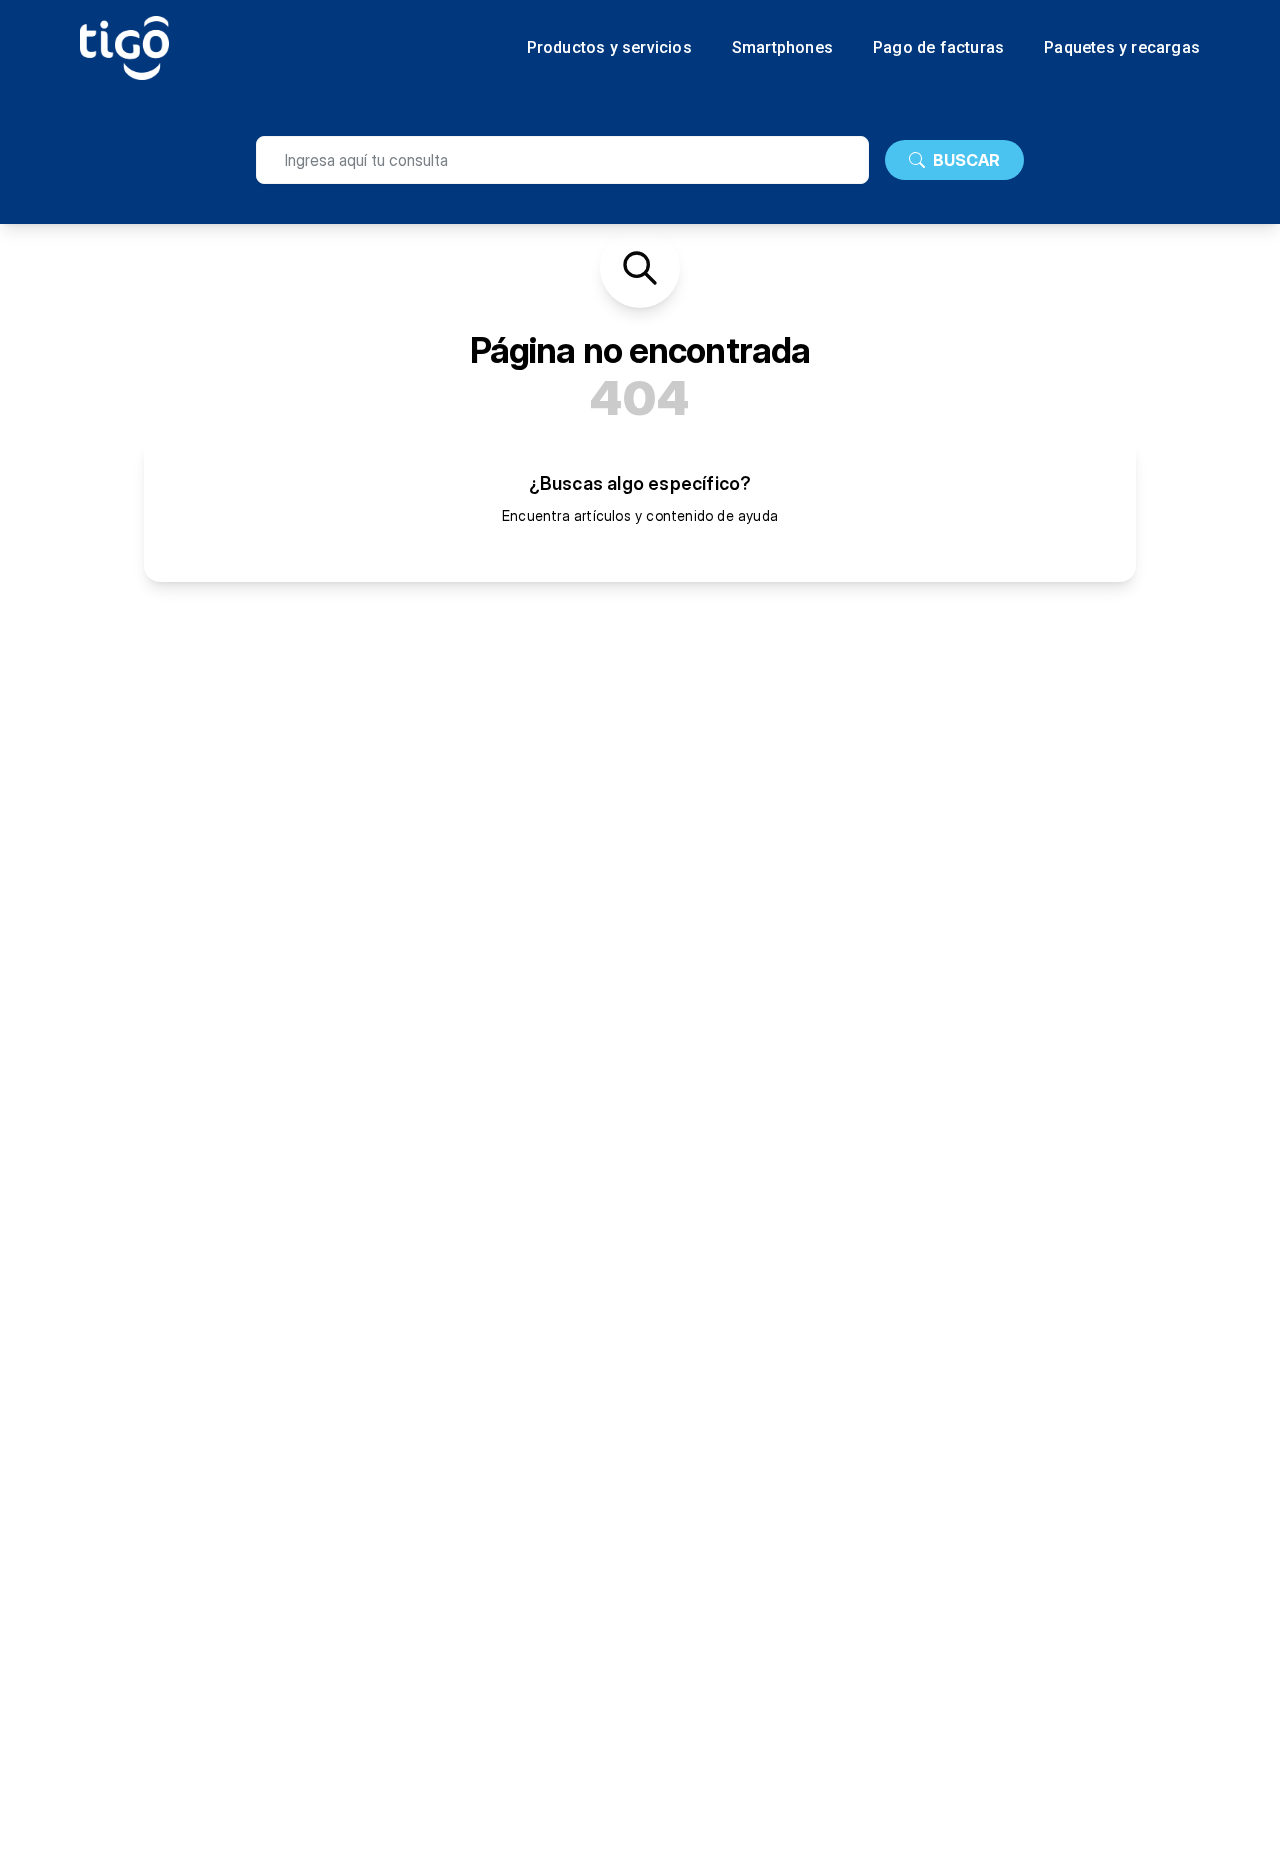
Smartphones (782, 48)
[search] (562, 160)
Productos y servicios (609, 48)
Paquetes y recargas (1122, 48)
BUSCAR (966, 160)
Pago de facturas (938, 48)
